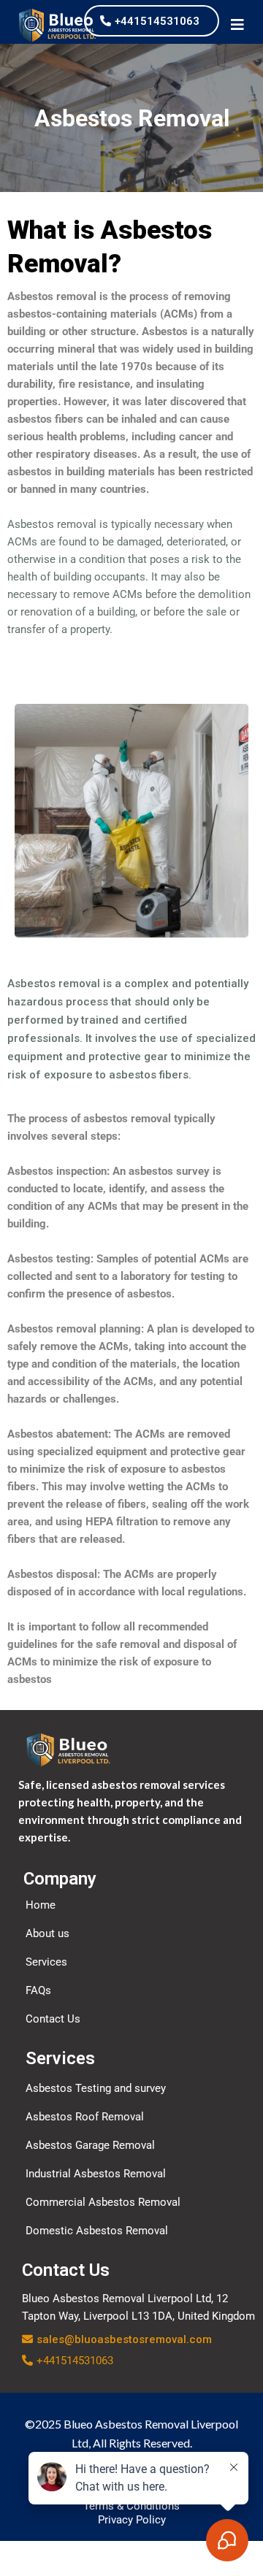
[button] (238, 26)
